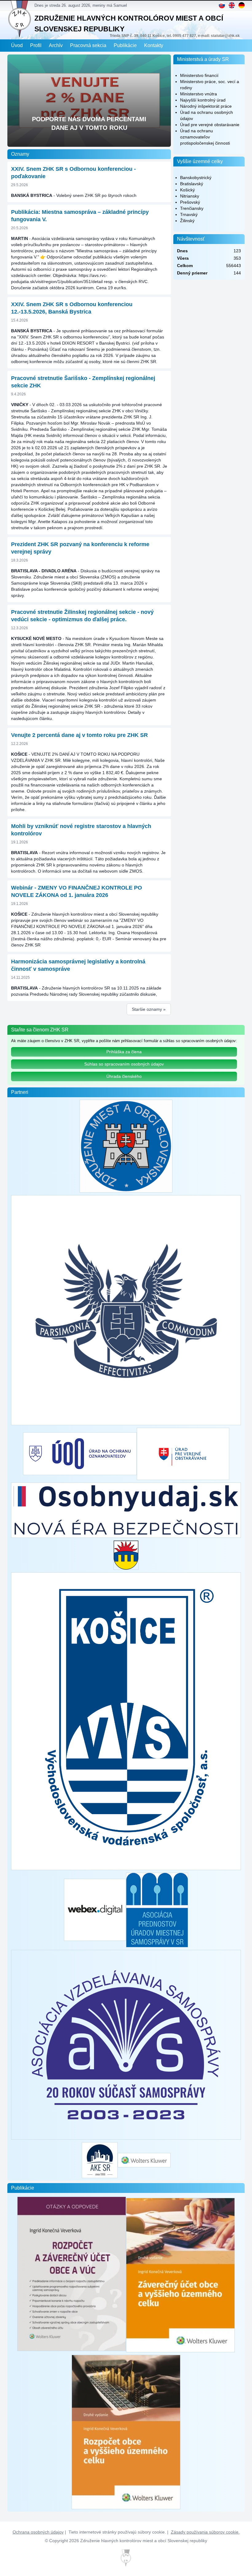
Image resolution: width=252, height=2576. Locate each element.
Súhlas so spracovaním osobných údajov (124, 1064)
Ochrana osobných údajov (38, 2532)
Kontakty (154, 45)
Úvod (17, 45)
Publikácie (125, 45)
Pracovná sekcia (88, 45)
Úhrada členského (124, 1076)
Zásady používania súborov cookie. (205, 2532)
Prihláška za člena (124, 1052)
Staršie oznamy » (149, 1009)
